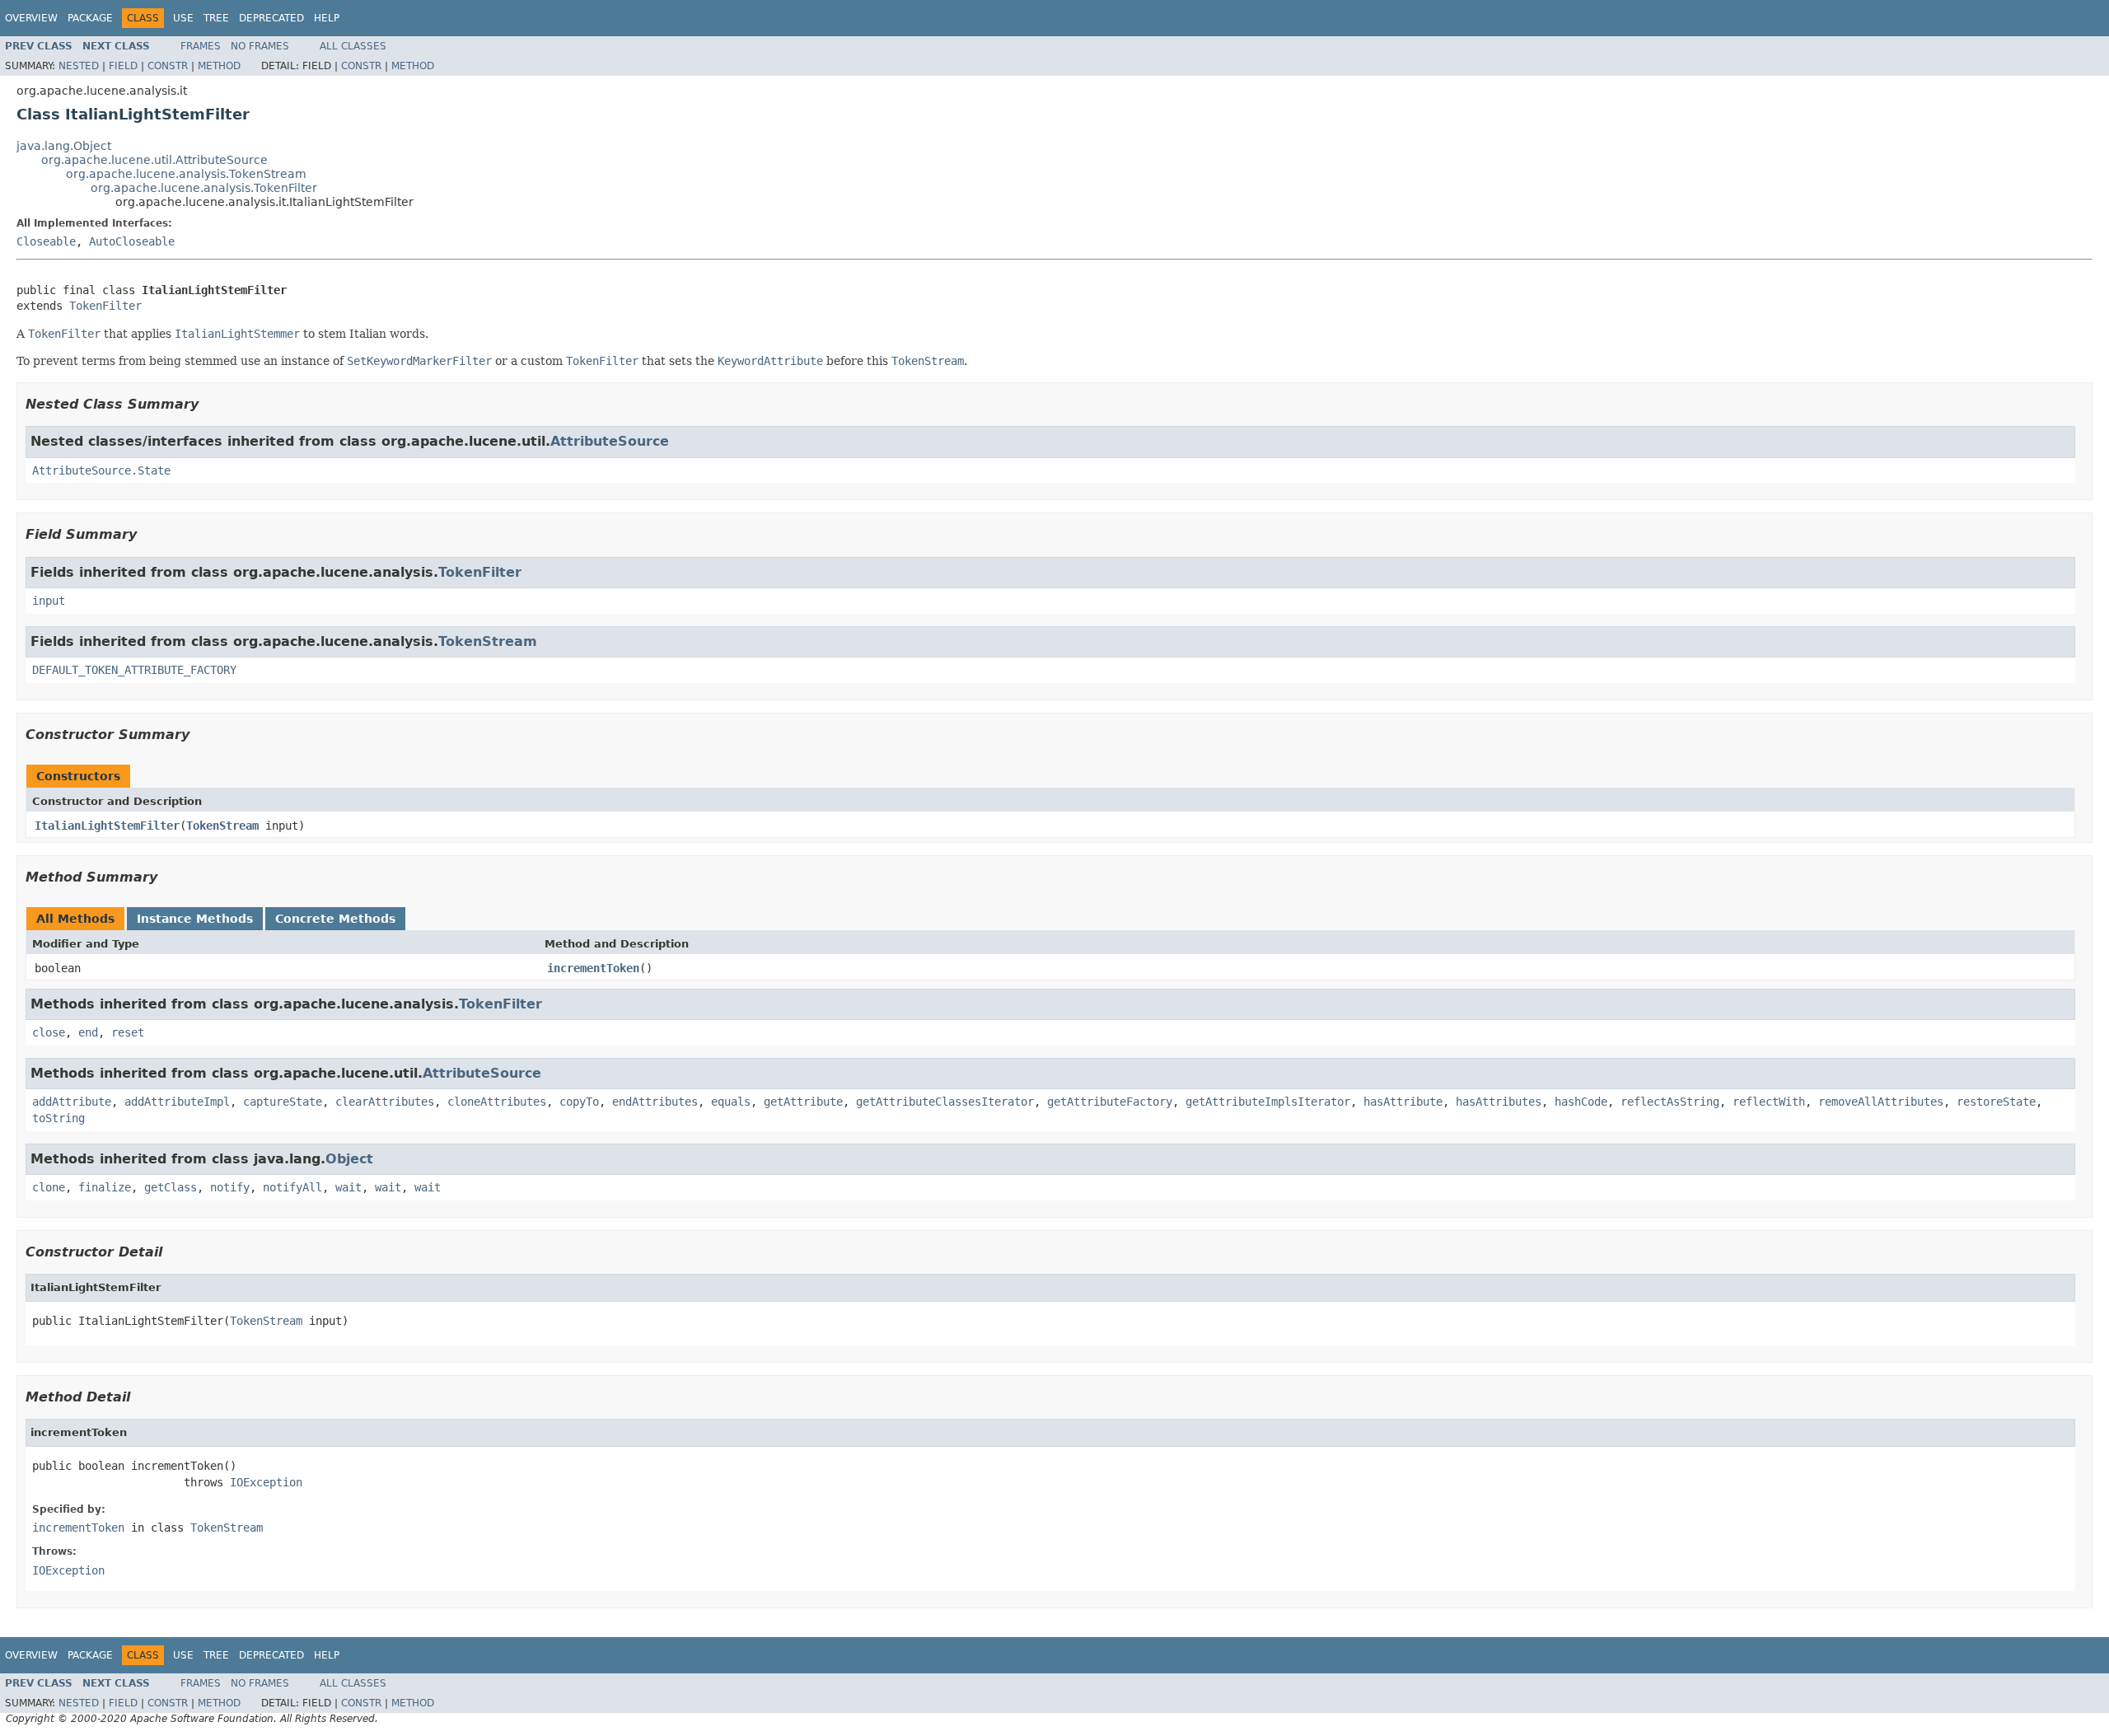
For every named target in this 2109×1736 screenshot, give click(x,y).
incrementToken (593, 968)
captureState (283, 1102)
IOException (266, 1482)
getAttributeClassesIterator (945, 1102)
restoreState (1996, 1102)
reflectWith (1769, 1102)
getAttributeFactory (1110, 1102)
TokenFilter (105, 306)
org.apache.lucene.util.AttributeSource (154, 160)
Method (219, 66)
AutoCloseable (132, 241)
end (88, 1032)
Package (90, 18)
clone (49, 1187)
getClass (171, 1187)
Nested (79, 66)
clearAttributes (385, 1102)
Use (183, 18)
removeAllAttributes (1881, 1102)
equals (731, 1102)
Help (327, 18)
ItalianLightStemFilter (107, 826)
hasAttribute (1403, 1102)
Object (349, 1159)
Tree (216, 18)
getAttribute (803, 1102)
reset (128, 1032)
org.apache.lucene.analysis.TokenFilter (204, 188)
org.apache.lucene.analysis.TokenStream (186, 174)
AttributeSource (610, 441)
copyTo (579, 1102)
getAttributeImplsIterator (1268, 1102)
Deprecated (271, 18)
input (49, 601)
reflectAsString (1670, 1102)
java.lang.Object (64, 146)
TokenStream (488, 641)
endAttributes (655, 1102)
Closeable (46, 241)
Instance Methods (195, 919)
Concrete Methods (335, 919)
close (49, 1032)
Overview (31, 18)
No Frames (260, 46)
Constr (168, 66)
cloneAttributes (497, 1102)
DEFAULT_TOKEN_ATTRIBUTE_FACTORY (134, 670)
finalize (105, 1187)
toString (58, 1118)
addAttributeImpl (177, 1102)
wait (348, 1187)
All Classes (353, 46)
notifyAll (292, 1187)
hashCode (1581, 1102)
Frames (201, 46)
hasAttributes (1499, 1102)
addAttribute (72, 1102)
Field (123, 66)
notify (230, 1187)
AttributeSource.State (101, 470)
